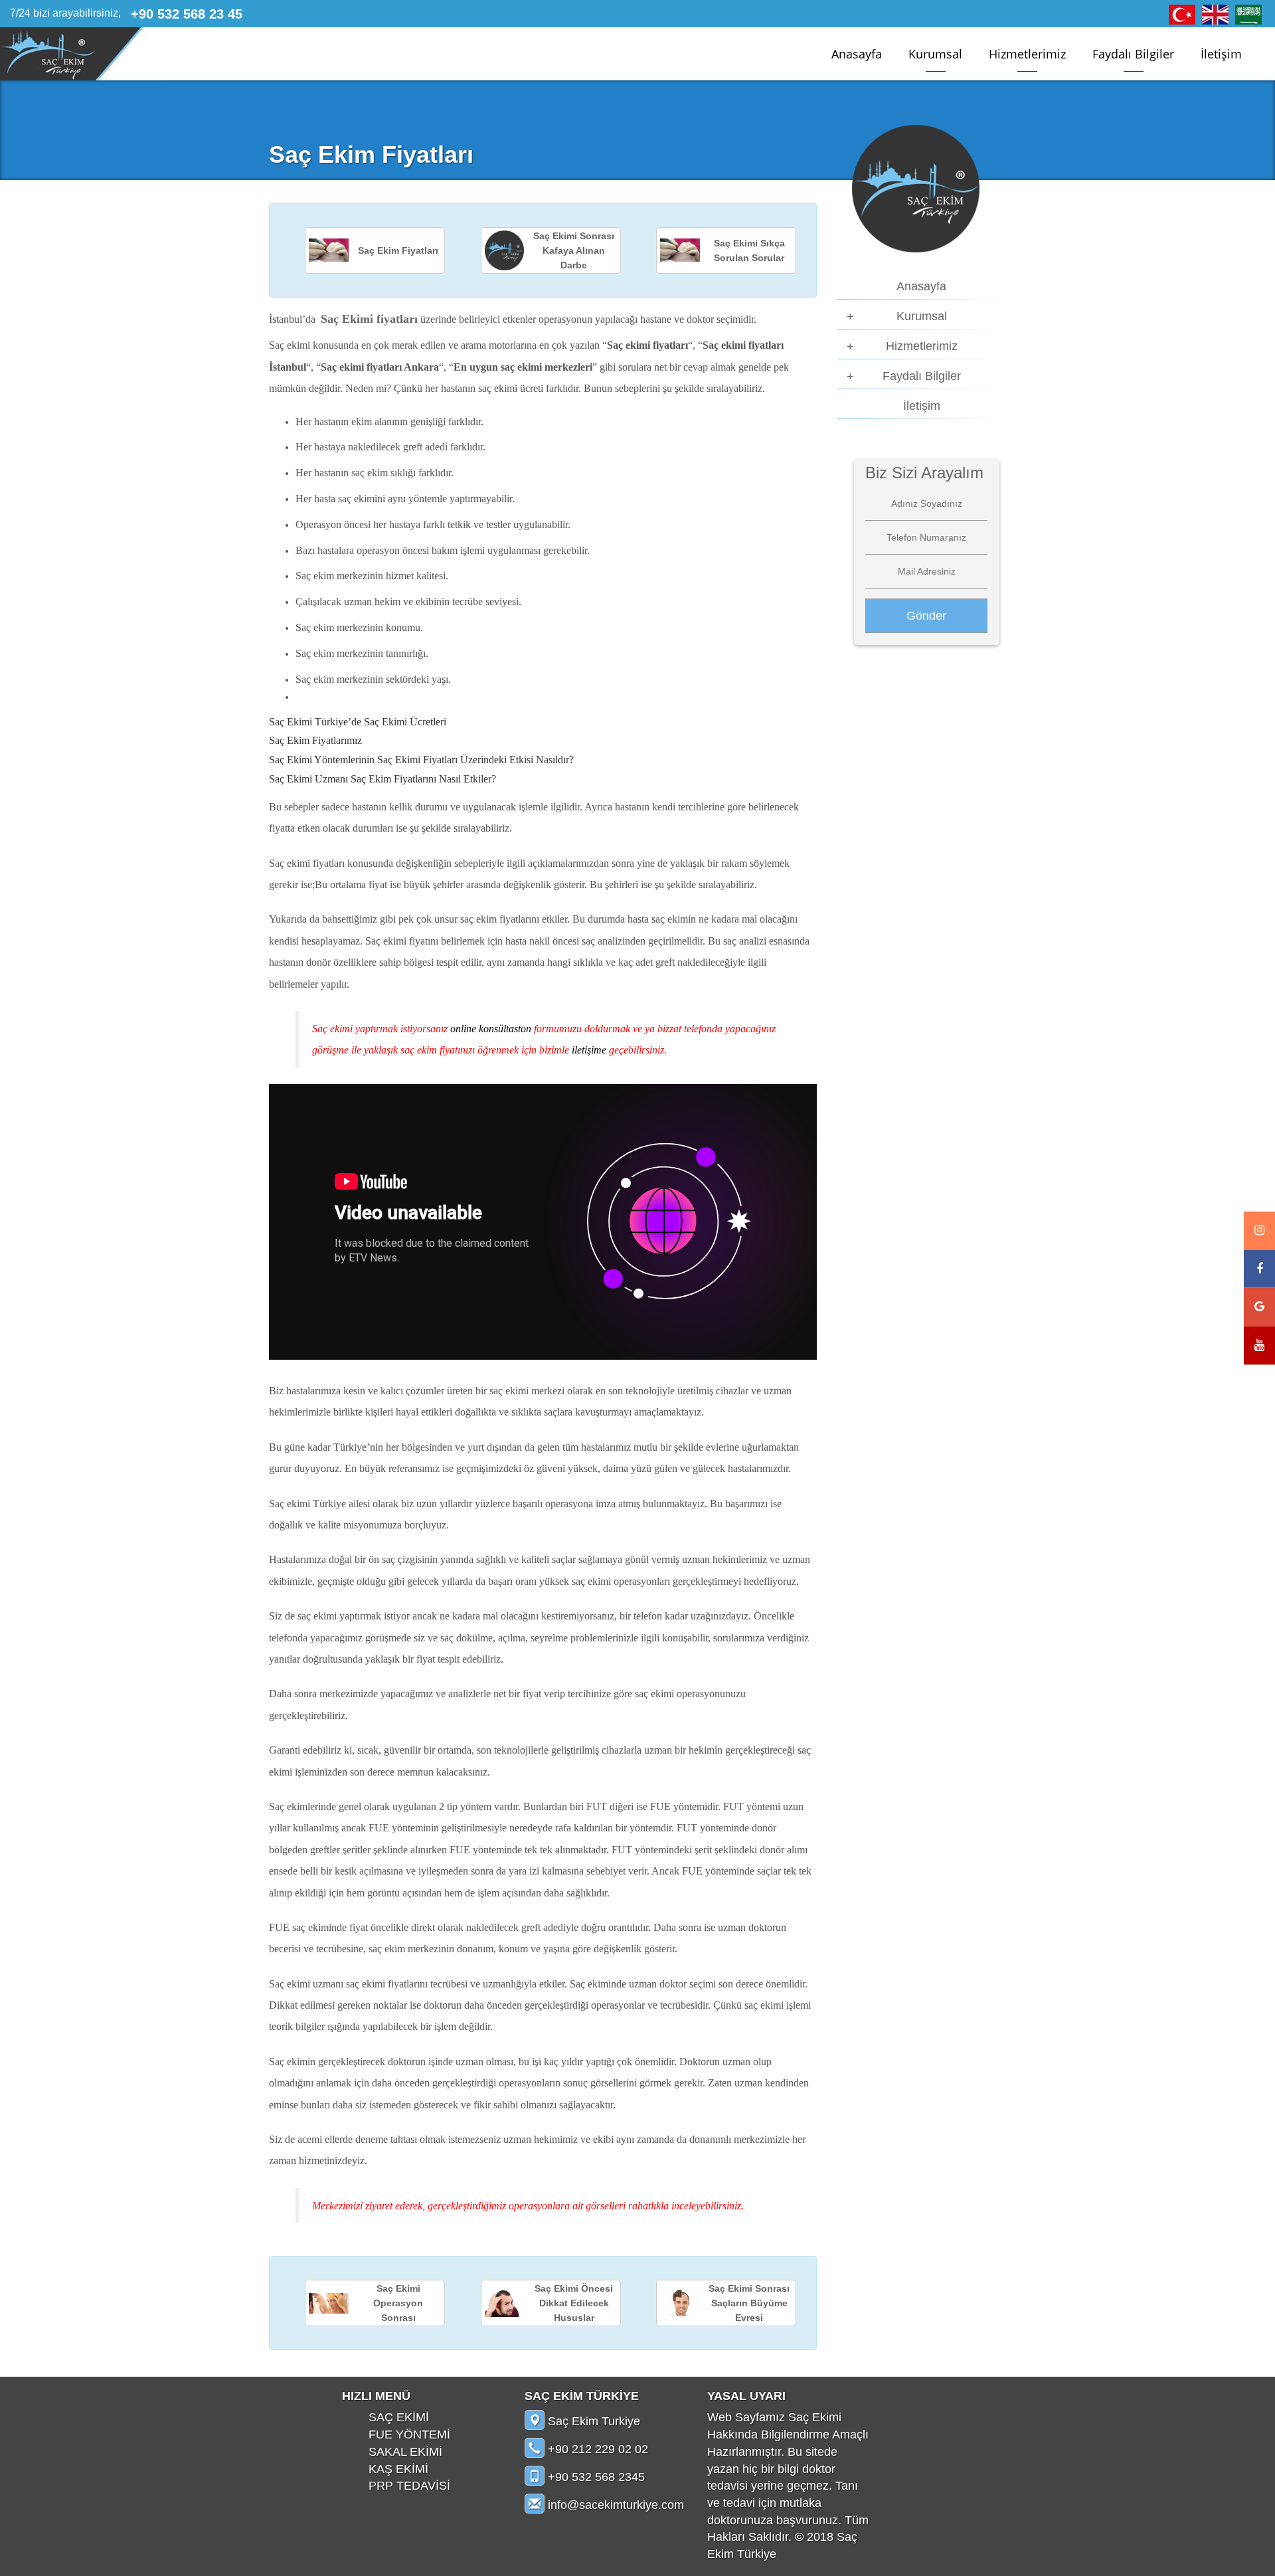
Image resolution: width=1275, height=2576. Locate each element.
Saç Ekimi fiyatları (369, 319)
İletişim (1221, 54)
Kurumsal (935, 54)
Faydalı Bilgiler (1133, 54)
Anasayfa (857, 54)
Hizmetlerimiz (1027, 54)
